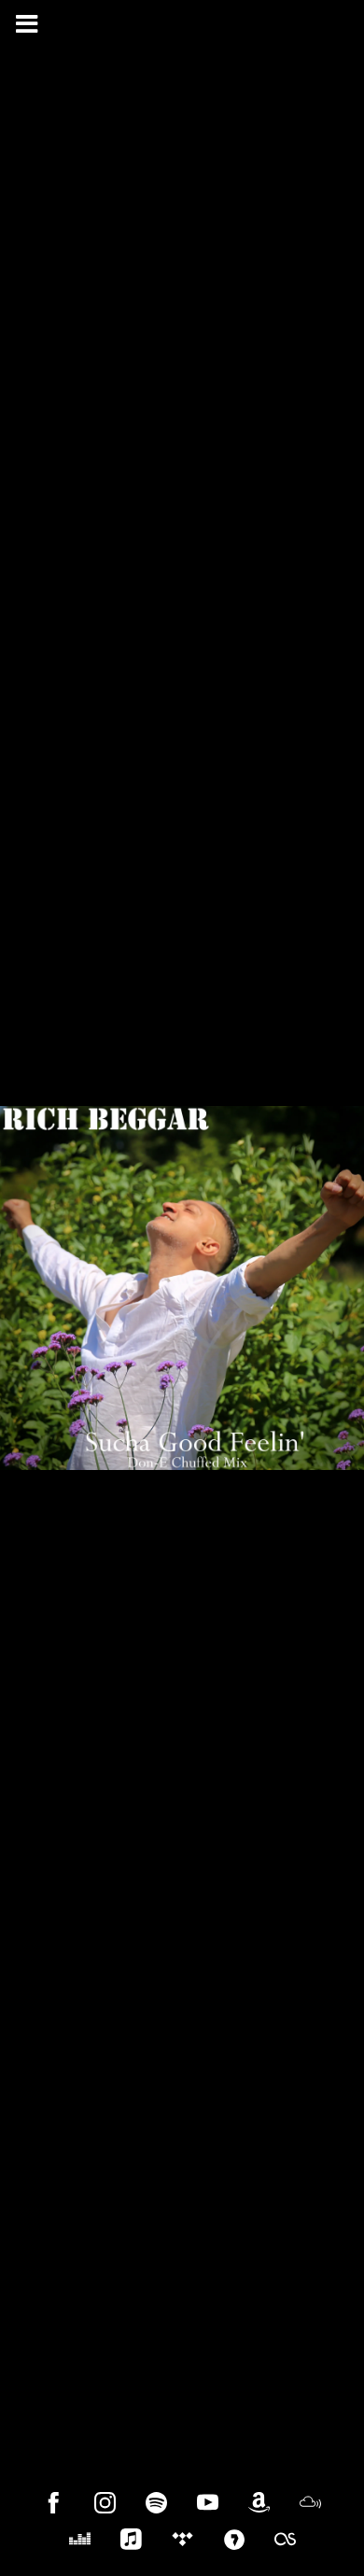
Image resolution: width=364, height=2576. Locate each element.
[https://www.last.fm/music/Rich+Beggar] (285, 2539)
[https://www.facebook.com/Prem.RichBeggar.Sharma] (54, 2503)
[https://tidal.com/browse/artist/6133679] (182, 2539)
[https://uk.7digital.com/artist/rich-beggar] (234, 2539)
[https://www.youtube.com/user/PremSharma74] (208, 2503)
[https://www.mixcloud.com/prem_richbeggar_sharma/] (310, 2503)
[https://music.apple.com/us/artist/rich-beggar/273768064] (131, 2539)
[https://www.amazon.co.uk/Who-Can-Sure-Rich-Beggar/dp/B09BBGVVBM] (259, 2503)
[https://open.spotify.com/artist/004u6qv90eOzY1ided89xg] (156, 2503)
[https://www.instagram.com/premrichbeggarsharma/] (105, 2503)
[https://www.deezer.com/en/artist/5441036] (80, 2539)
